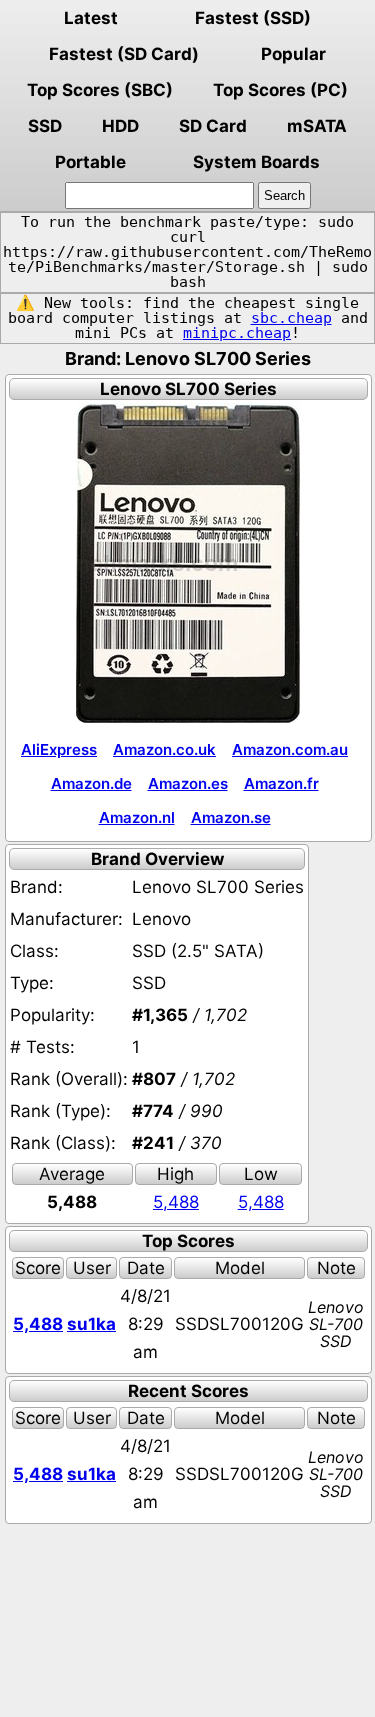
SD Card (213, 126)
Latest (91, 18)
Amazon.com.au (290, 749)
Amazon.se (231, 817)
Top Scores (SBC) (100, 90)
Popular (293, 54)
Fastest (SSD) (253, 18)
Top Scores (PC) (280, 90)
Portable (90, 162)
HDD (120, 126)
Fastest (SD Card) (124, 54)
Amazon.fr (281, 783)
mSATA (317, 126)
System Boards (256, 162)
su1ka (91, 1324)
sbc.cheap (291, 318)
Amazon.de (91, 783)
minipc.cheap (237, 333)
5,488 (176, 1202)
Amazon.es (188, 783)
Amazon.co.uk (164, 749)
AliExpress (59, 749)
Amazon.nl (137, 817)
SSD (45, 126)
